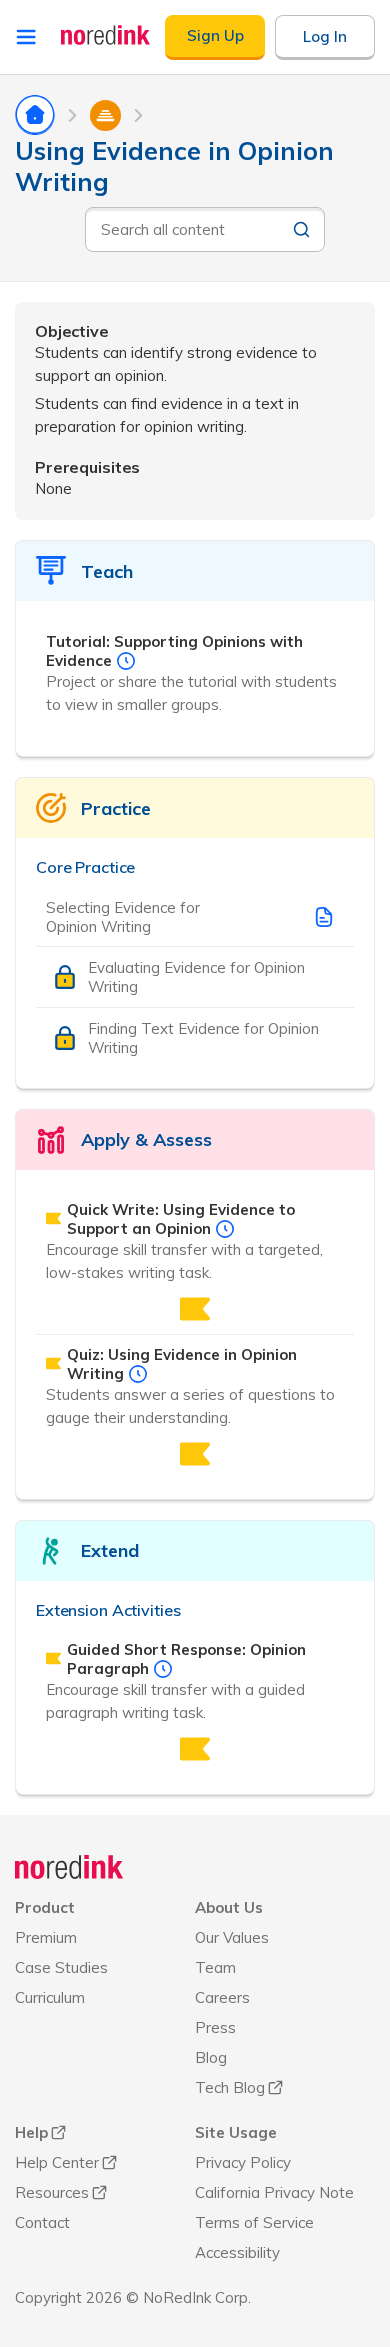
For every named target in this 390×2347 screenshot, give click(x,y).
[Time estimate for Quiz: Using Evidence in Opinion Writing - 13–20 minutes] (138, 1374)
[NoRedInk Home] (106, 35)
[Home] (69, 1867)
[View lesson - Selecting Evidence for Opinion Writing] (324, 917)
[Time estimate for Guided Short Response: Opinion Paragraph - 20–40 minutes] (163, 1669)
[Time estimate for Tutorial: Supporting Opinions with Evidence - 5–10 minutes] (126, 661)
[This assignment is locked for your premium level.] (195, 1309)
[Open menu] (26, 37)
